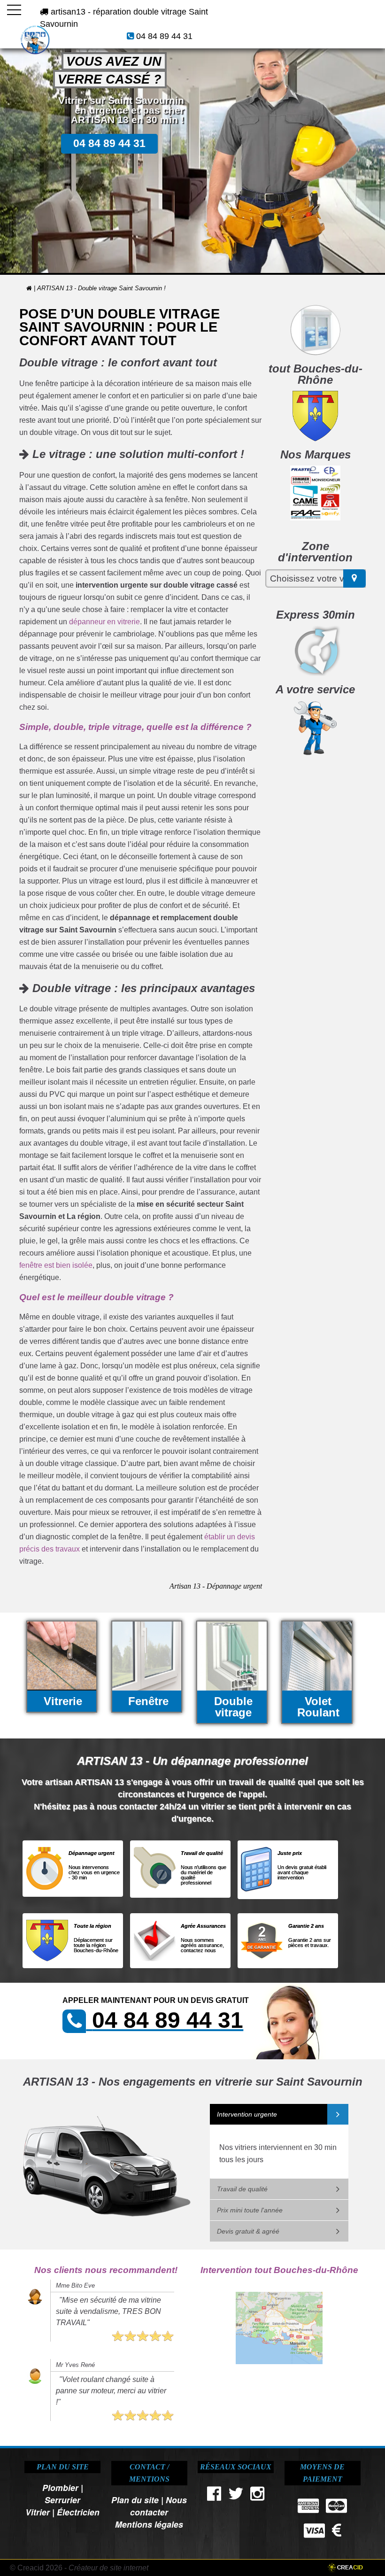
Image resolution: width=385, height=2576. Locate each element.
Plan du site (135, 2500)
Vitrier (38, 2512)
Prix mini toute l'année (250, 2210)
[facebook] (214, 2496)
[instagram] (258, 2496)
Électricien (78, 2512)
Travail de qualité (242, 2189)
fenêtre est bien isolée (56, 1265)
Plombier (60, 2487)
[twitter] (236, 2496)
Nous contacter (158, 2506)
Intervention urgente (247, 2114)
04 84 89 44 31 (164, 36)
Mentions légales (149, 2524)
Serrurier (62, 2500)
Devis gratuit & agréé (248, 2231)
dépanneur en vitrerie (104, 622)
